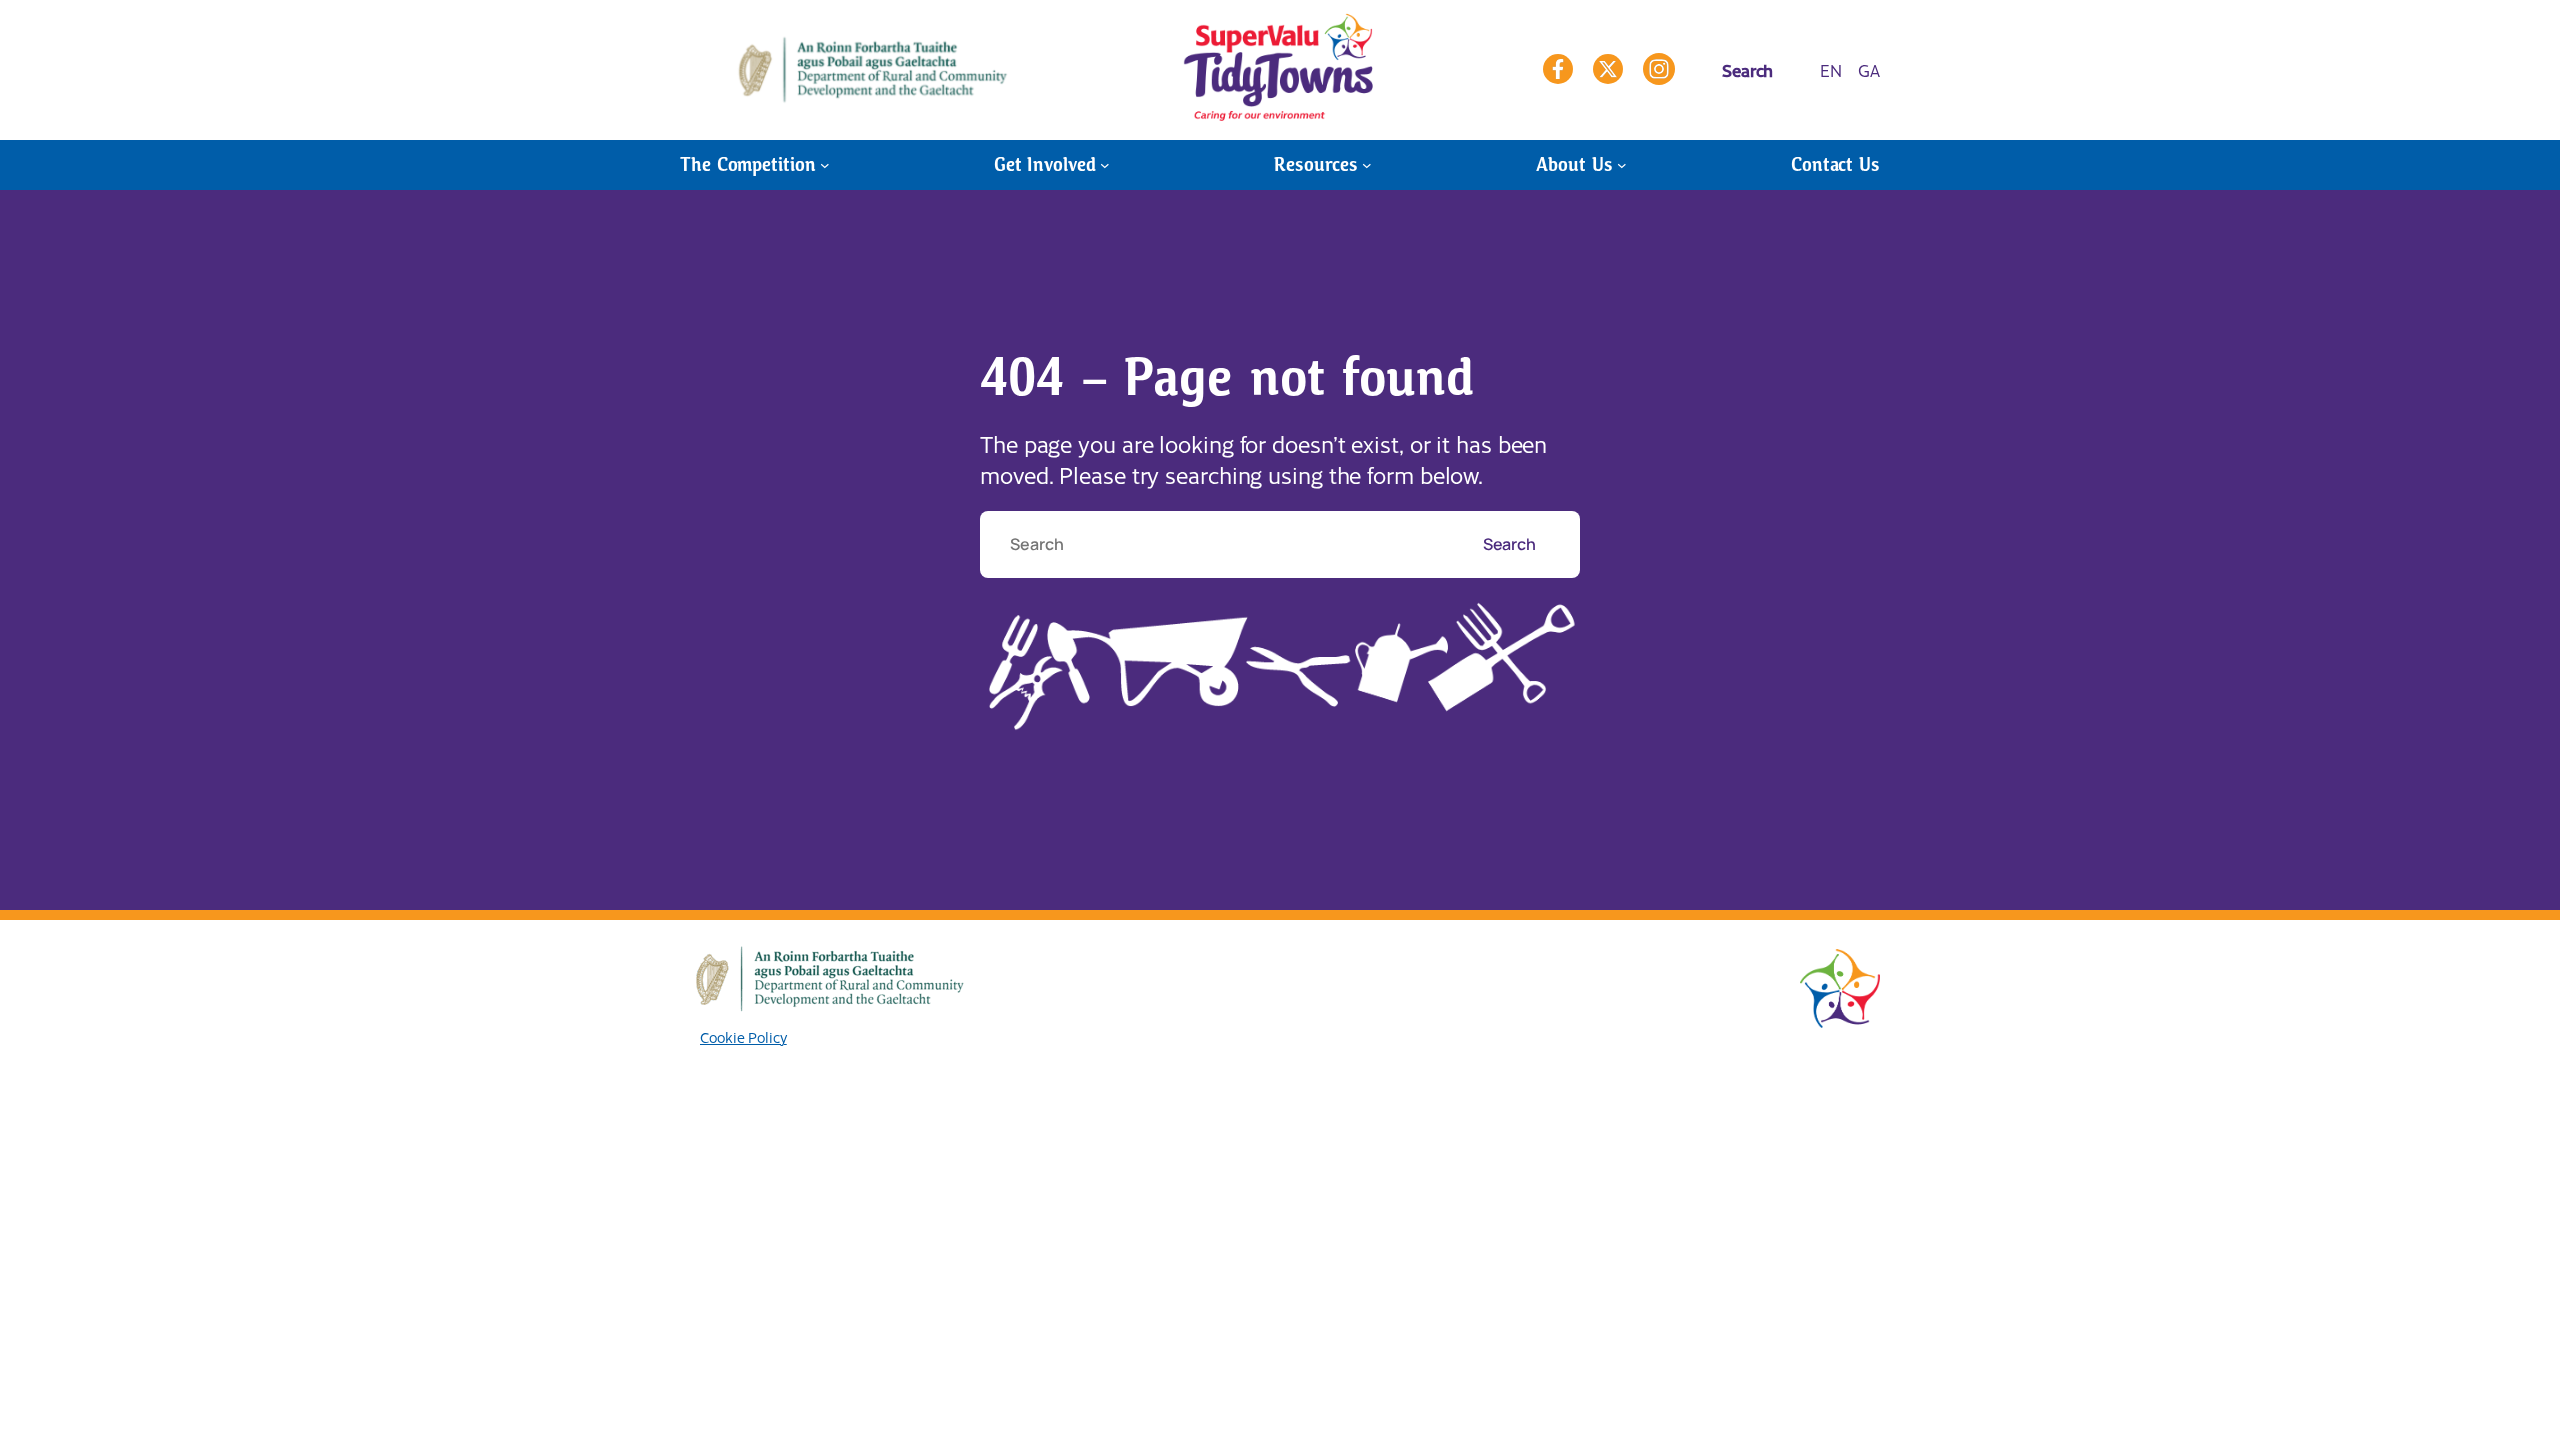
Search (1511, 544)
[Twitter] (1608, 69)
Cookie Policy (743, 1037)
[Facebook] (1558, 69)
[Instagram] (1659, 69)
